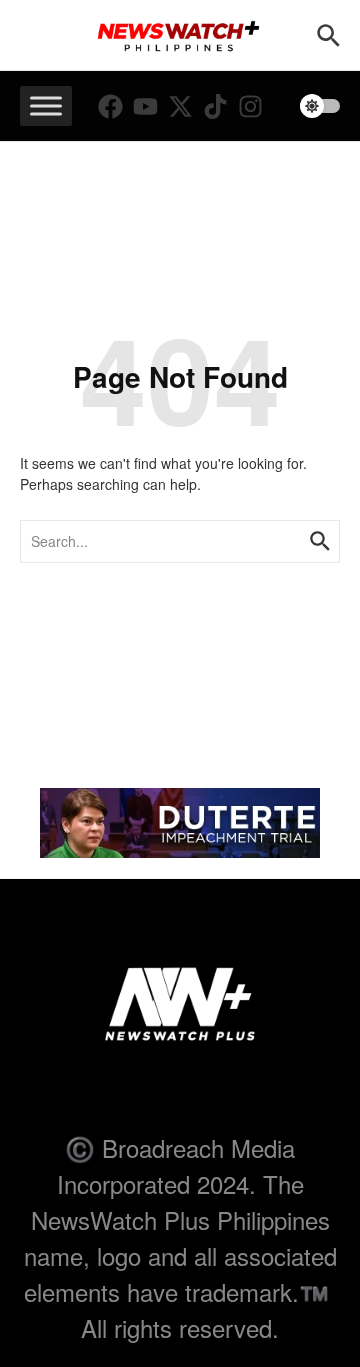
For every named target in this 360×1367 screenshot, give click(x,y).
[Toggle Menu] (46, 105)
